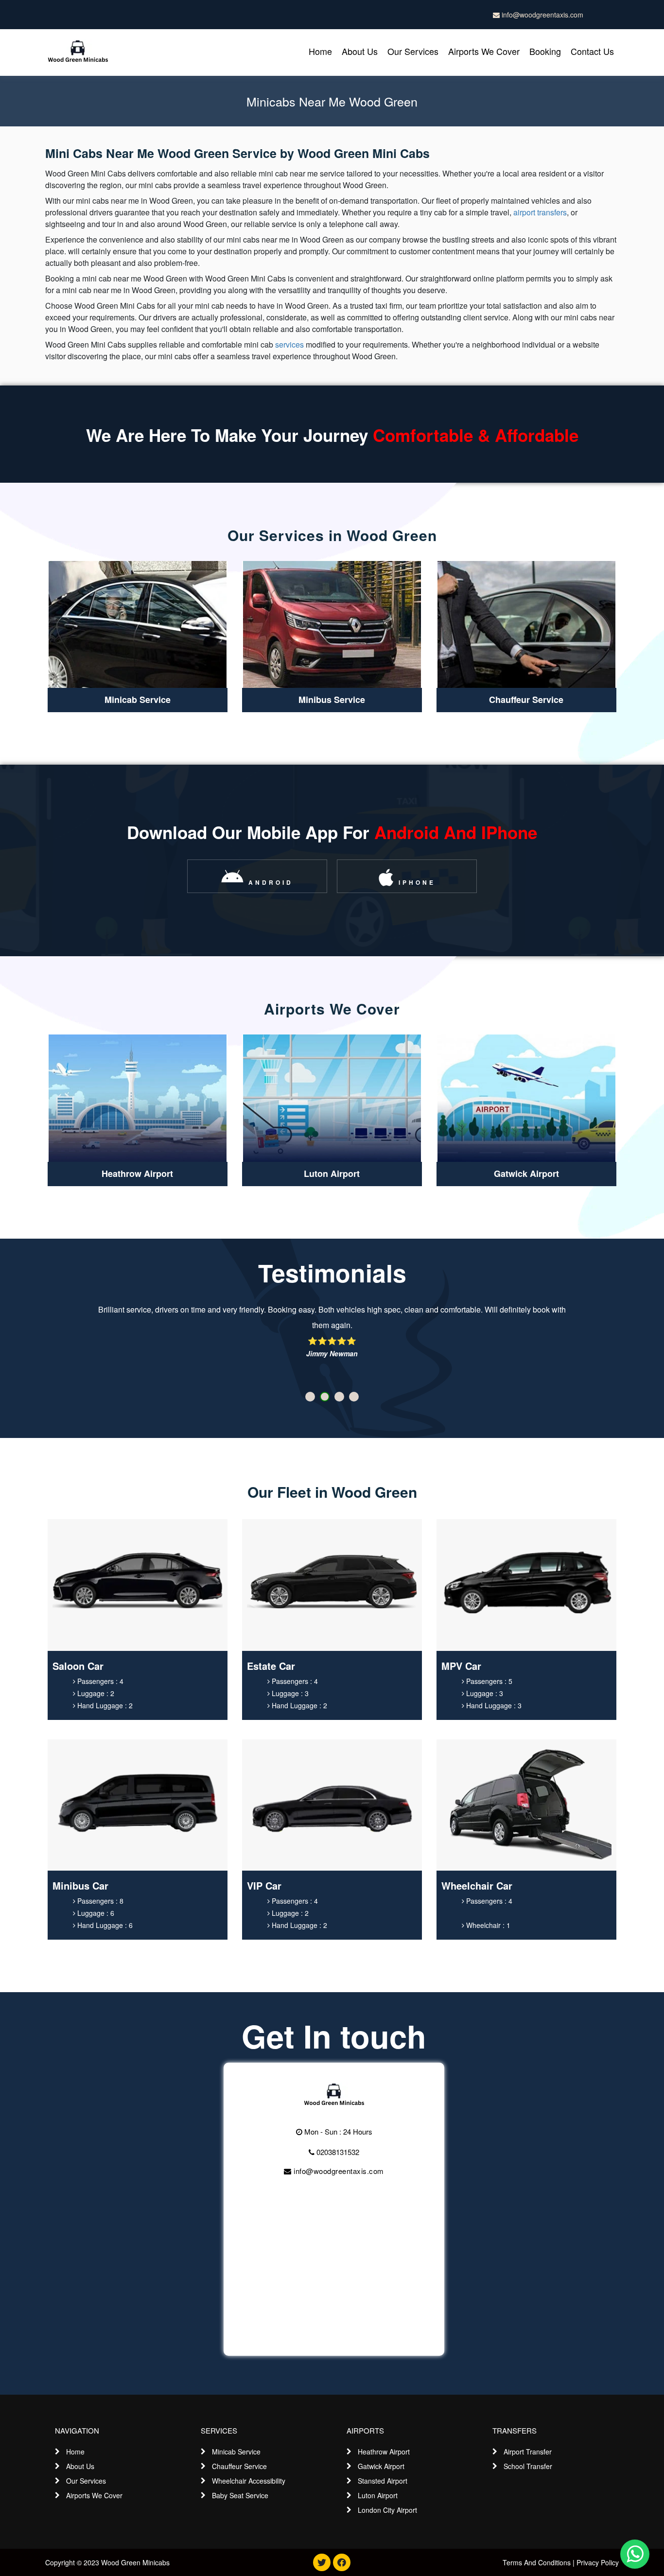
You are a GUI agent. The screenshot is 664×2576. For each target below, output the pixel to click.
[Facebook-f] (342, 2562)
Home (320, 51)
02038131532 (337, 2152)
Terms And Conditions (537, 2562)
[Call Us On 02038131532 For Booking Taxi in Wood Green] (334, 2095)
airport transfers (540, 212)
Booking (545, 51)
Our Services (413, 51)
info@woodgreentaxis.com (542, 15)
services (289, 344)
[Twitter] (322, 2562)
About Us (360, 51)
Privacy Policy (598, 2562)
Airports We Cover (484, 51)
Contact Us (592, 51)
